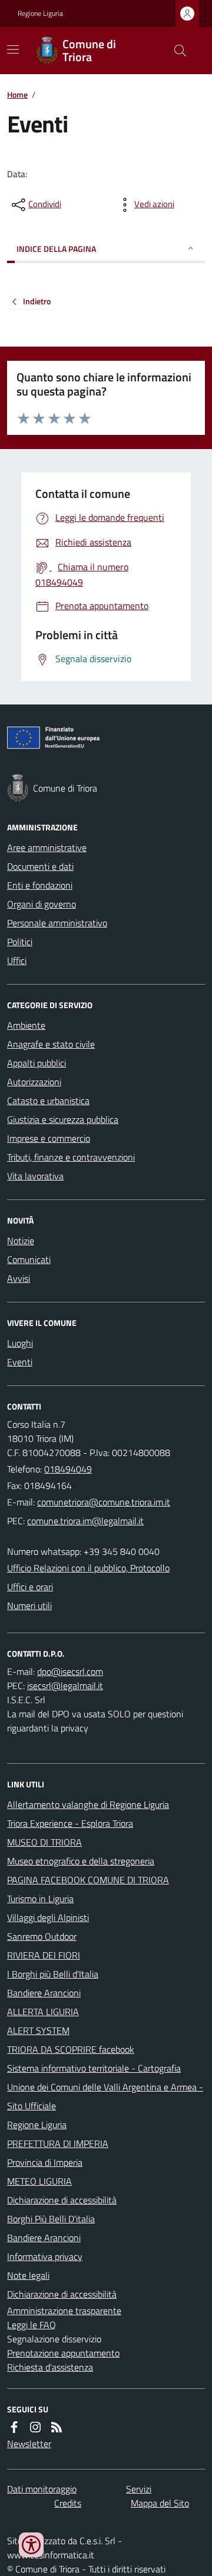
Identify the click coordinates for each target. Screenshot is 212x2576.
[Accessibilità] (31, 2545)
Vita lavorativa (35, 1176)
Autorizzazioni (34, 1082)
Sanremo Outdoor (42, 1936)
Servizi (139, 2489)
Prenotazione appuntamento (63, 2353)
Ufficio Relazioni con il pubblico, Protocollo (88, 1568)
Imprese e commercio (49, 1138)
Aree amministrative (47, 847)
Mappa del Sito (160, 2503)
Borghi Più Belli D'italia (51, 2219)
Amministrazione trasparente (64, 2311)
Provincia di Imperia (45, 2162)
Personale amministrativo (57, 923)
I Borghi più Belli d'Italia (53, 1974)
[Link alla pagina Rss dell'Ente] (57, 2427)
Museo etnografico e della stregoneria (81, 1861)
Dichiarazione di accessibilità (62, 2200)
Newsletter (29, 2444)
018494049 (68, 1469)
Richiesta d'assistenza (50, 2367)
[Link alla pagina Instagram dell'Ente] (35, 2427)
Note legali (28, 2275)
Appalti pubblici (37, 1063)
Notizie (21, 1241)
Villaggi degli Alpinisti (48, 1917)
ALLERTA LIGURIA (43, 2012)
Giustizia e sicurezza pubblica (63, 1119)
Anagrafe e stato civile (51, 1044)
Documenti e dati (40, 866)
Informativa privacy (45, 2256)
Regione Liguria (40, 14)
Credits (68, 2503)
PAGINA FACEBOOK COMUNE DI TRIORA (88, 1880)
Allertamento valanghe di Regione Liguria (88, 1804)
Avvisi (19, 1278)
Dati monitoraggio (42, 2489)
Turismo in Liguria (40, 1899)
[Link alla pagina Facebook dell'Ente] (14, 2427)
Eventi (20, 1362)
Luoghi (20, 1343)
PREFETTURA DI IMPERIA (58, 2143)
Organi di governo (42, 904)
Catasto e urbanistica (48, 1101)
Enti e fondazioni (40, 885)
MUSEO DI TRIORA (44, 1842)
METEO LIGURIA (39, 2181)
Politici (20, 942)
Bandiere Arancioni (44, 1993)
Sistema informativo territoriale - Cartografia (94, 2068)
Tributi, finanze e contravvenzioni (71, 1157)
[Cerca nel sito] (175, 51)
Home (17, 94)
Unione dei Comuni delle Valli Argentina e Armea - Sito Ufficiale (105, 2096)
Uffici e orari (30, 1587)
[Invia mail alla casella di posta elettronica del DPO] (70, 1671)
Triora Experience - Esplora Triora (70, 1823)
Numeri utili (29, 1606)
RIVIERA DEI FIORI (44, 1955)
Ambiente (26, 1025)
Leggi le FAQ (32, 2325)
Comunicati (29, 1259)
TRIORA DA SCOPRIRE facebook (71, 2049)
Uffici (17, 960)
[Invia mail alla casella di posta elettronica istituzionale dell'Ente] (104, 1502)
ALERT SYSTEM (38, 2030)
